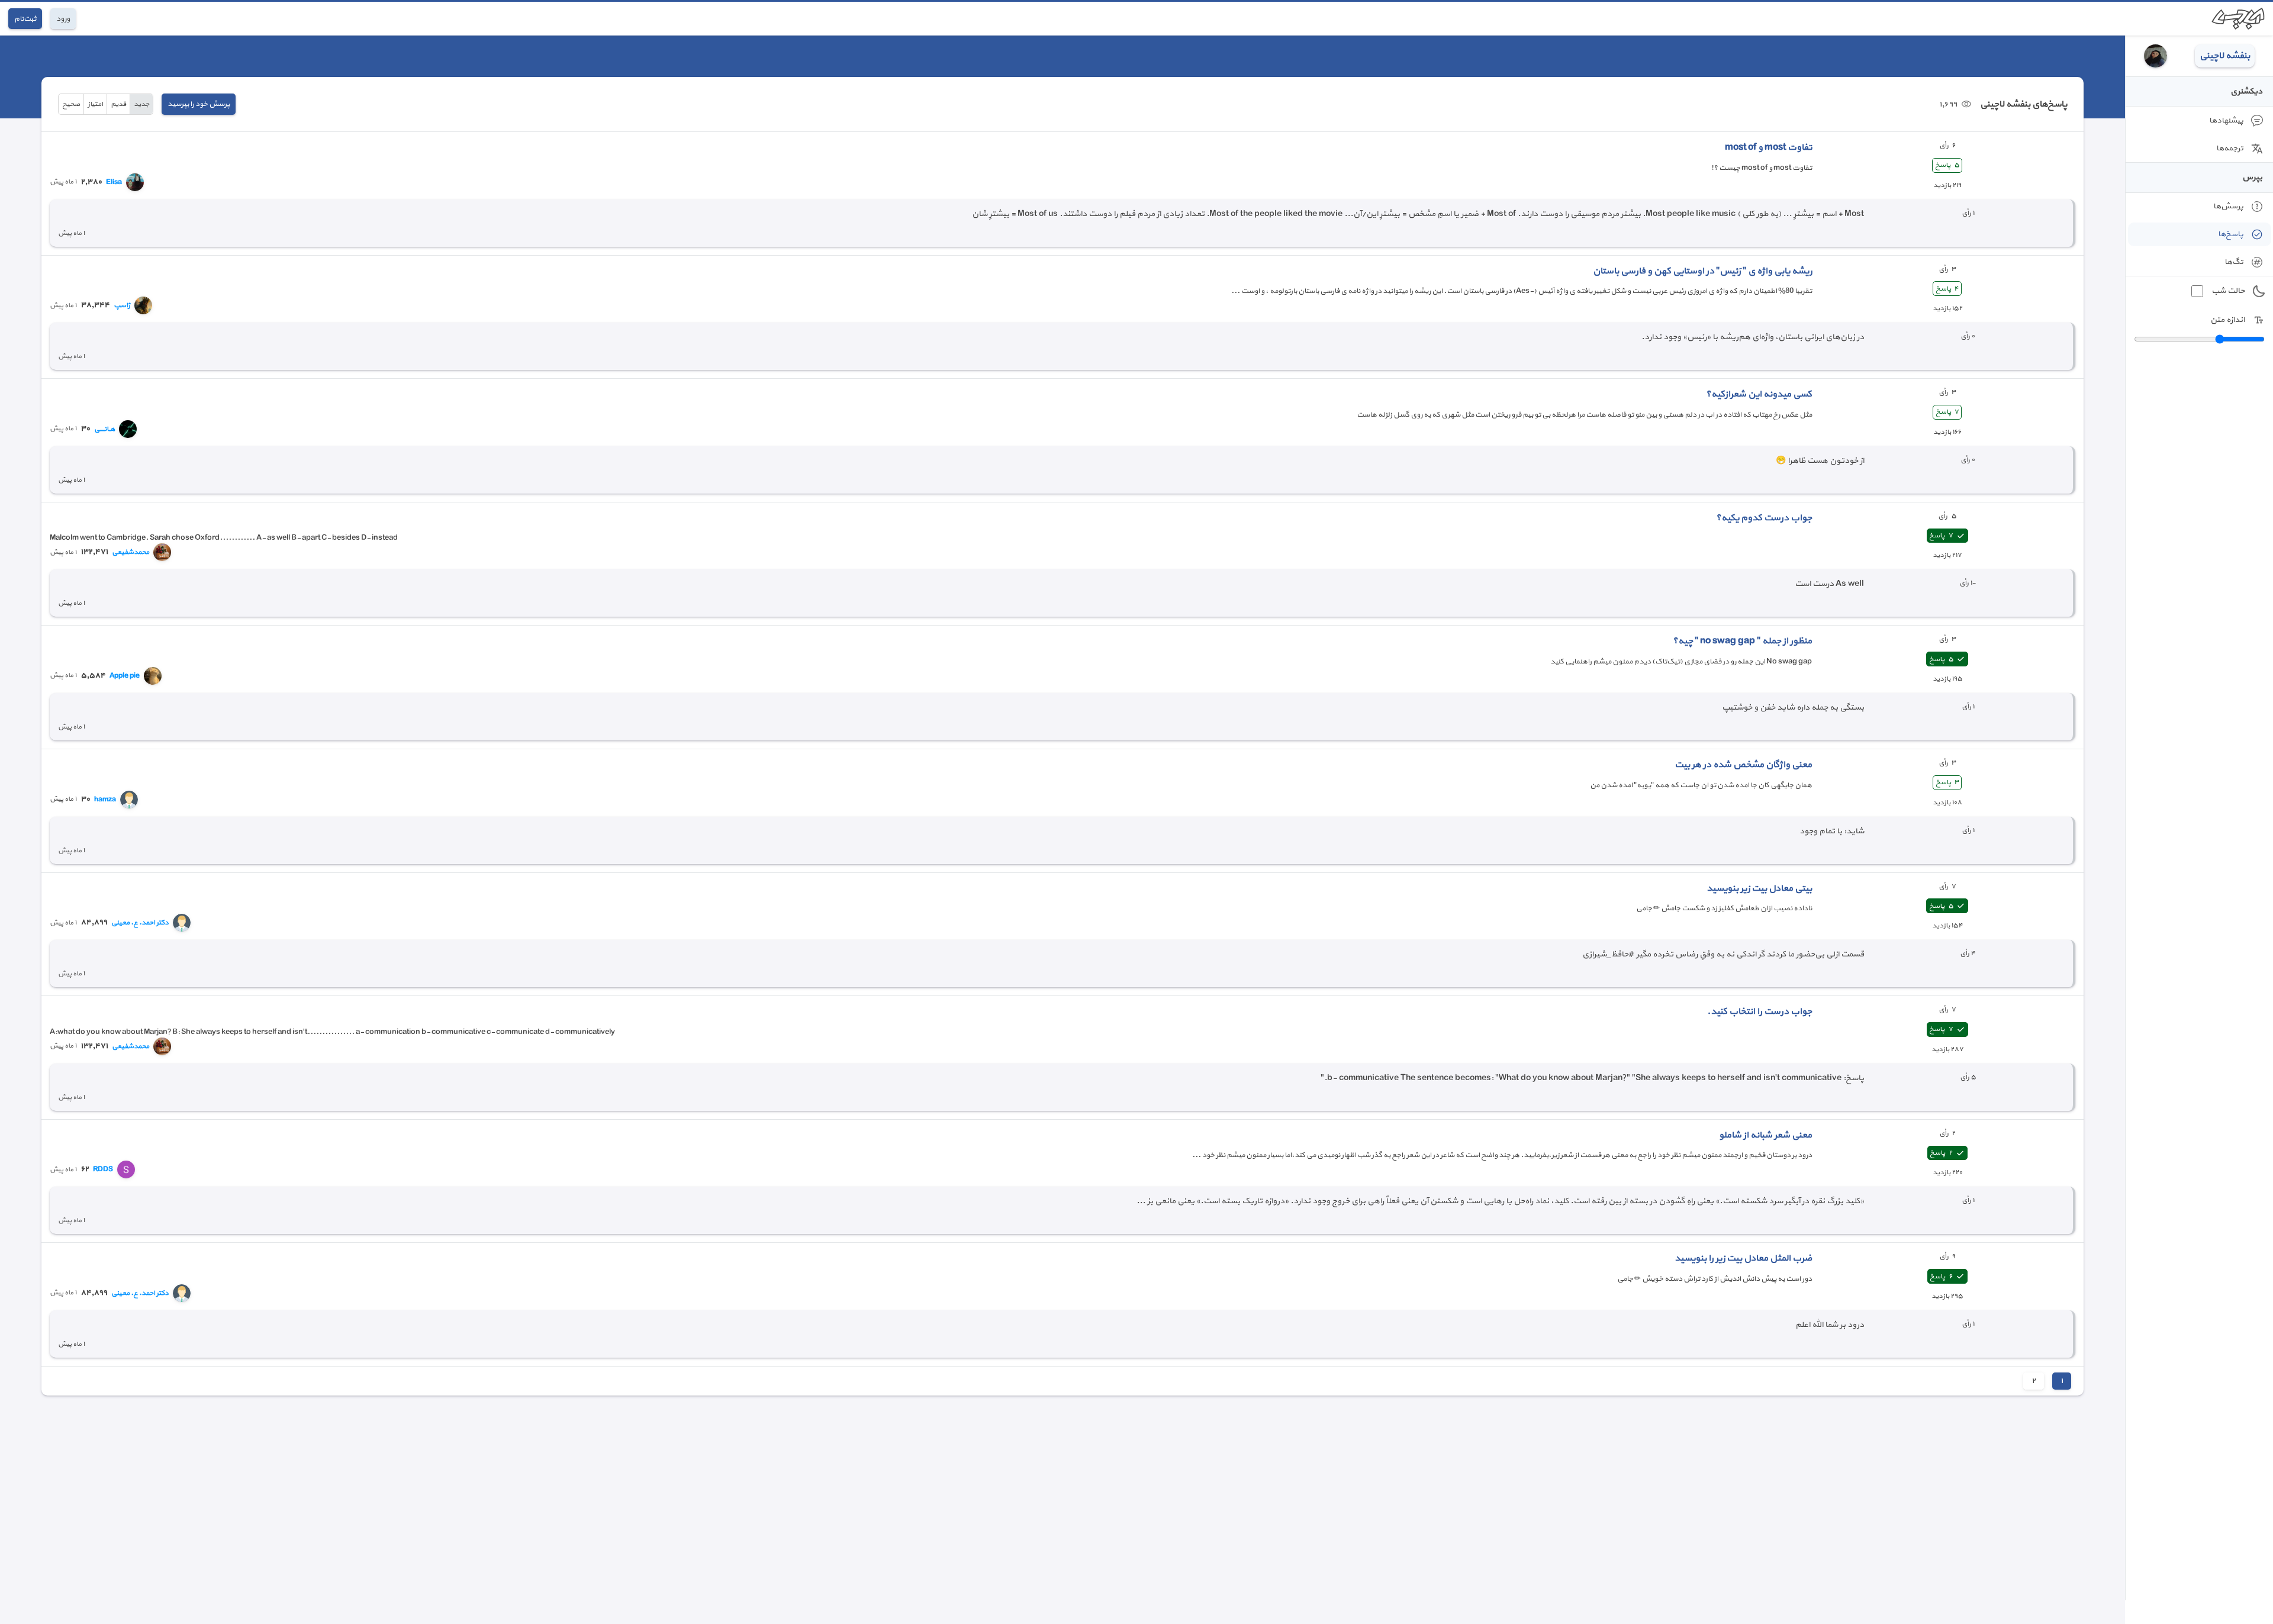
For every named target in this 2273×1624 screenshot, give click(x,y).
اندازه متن (2227, 320)
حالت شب (2228, 291)
